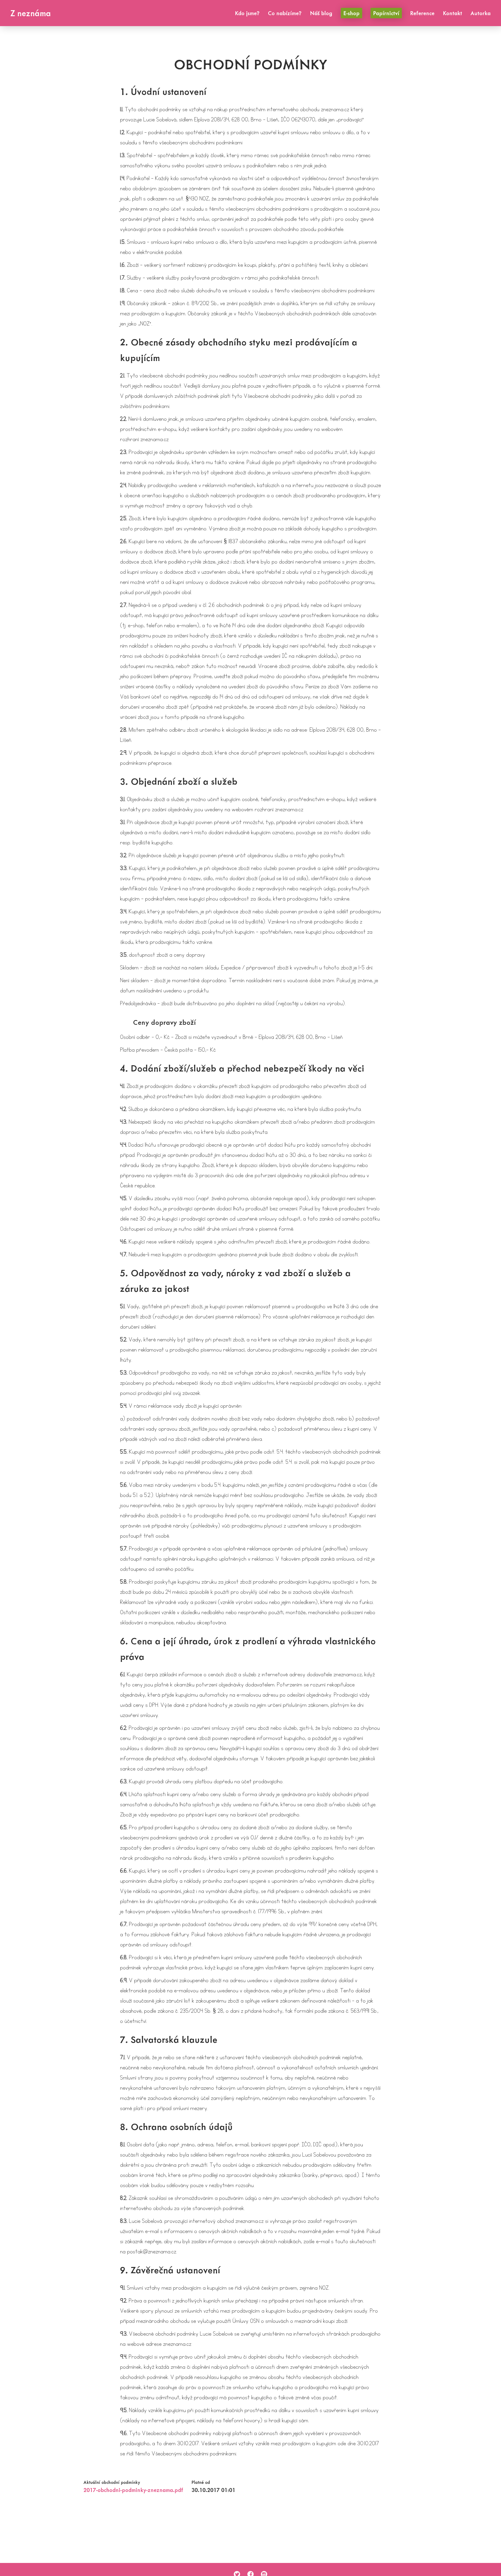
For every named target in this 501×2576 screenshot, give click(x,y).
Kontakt (452, 13)
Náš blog (321, 13)
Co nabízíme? (285, 13)
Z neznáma (31, 13)
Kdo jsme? (247, 13)
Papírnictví (386, 13)
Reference (422, 13)
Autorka (481, 13)
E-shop (351, 13)
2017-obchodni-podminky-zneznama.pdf (133, 2490)
